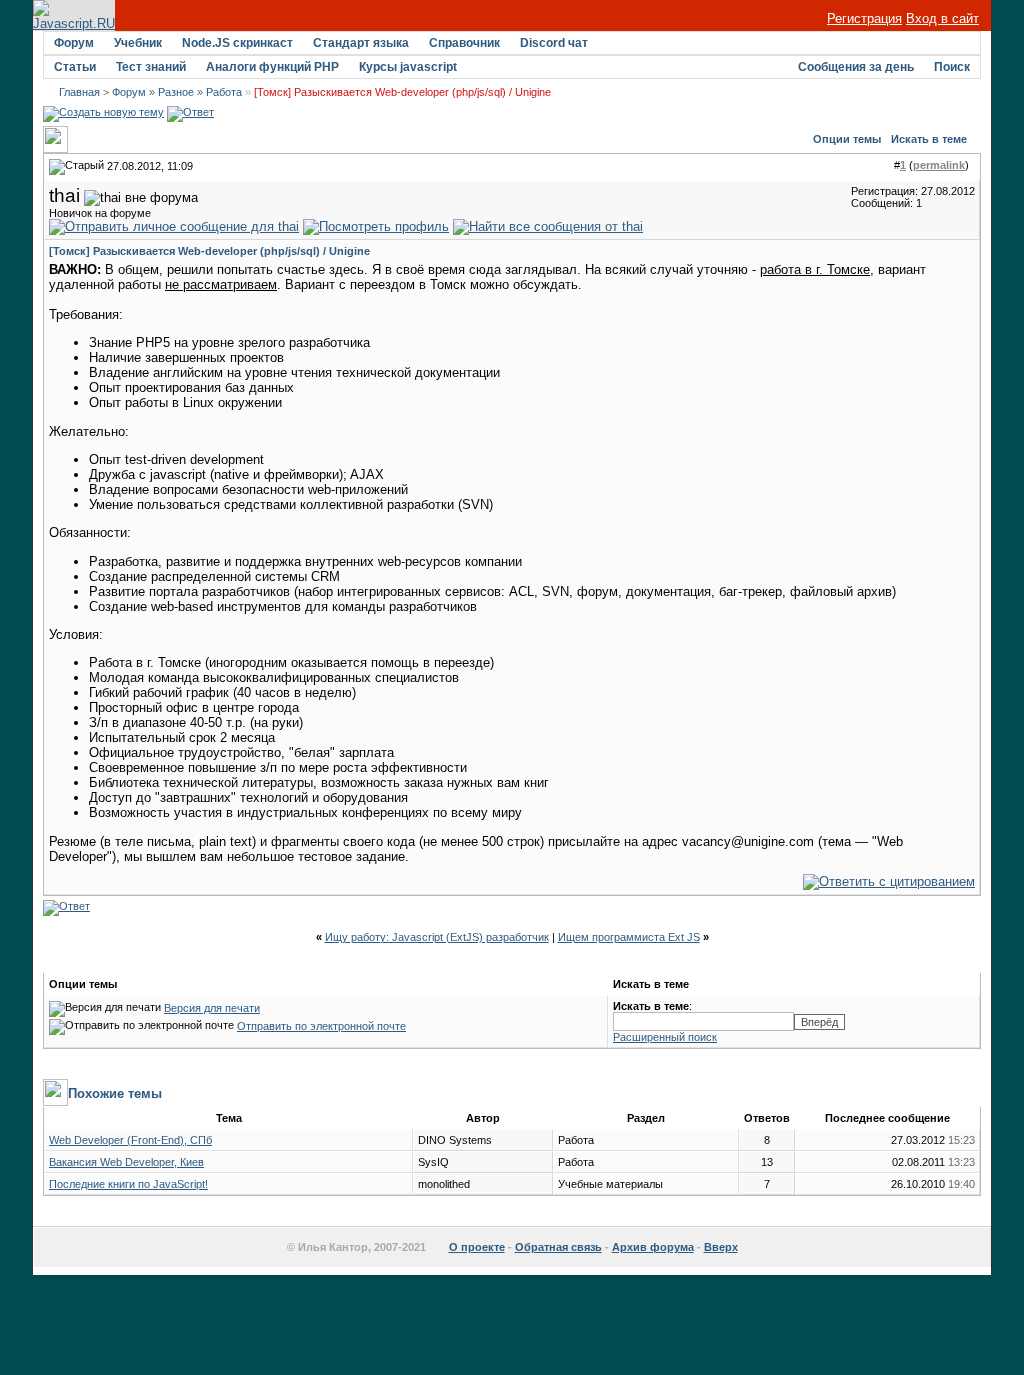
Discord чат (554, 43)
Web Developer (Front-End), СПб (130, 1140)
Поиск (952, 67)
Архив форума (653, 1247)
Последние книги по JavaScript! (128, 1184)
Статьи (75, 67)
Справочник (464, 43)
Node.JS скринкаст (237, 43)
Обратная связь (558, 1247)
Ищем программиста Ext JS (629, 937)
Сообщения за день (856, 67)
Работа (224, 92)
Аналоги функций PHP (272, 67)
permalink (939, 165)
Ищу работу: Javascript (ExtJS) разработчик (437, 937)
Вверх (721, 1247)
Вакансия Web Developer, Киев (126, 1162)
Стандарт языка (361, 43)
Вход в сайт (942, 18)
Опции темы (847, 139)
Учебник (138, 43)
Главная (79, 92)
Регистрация (864, 18)
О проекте (477, 1247)
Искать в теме (929, 139)
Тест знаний (151, 67)
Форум (74, 43)
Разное (176, 92)
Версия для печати (212, 1008)
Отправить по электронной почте (321, 1026)
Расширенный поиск (665, 1037)
